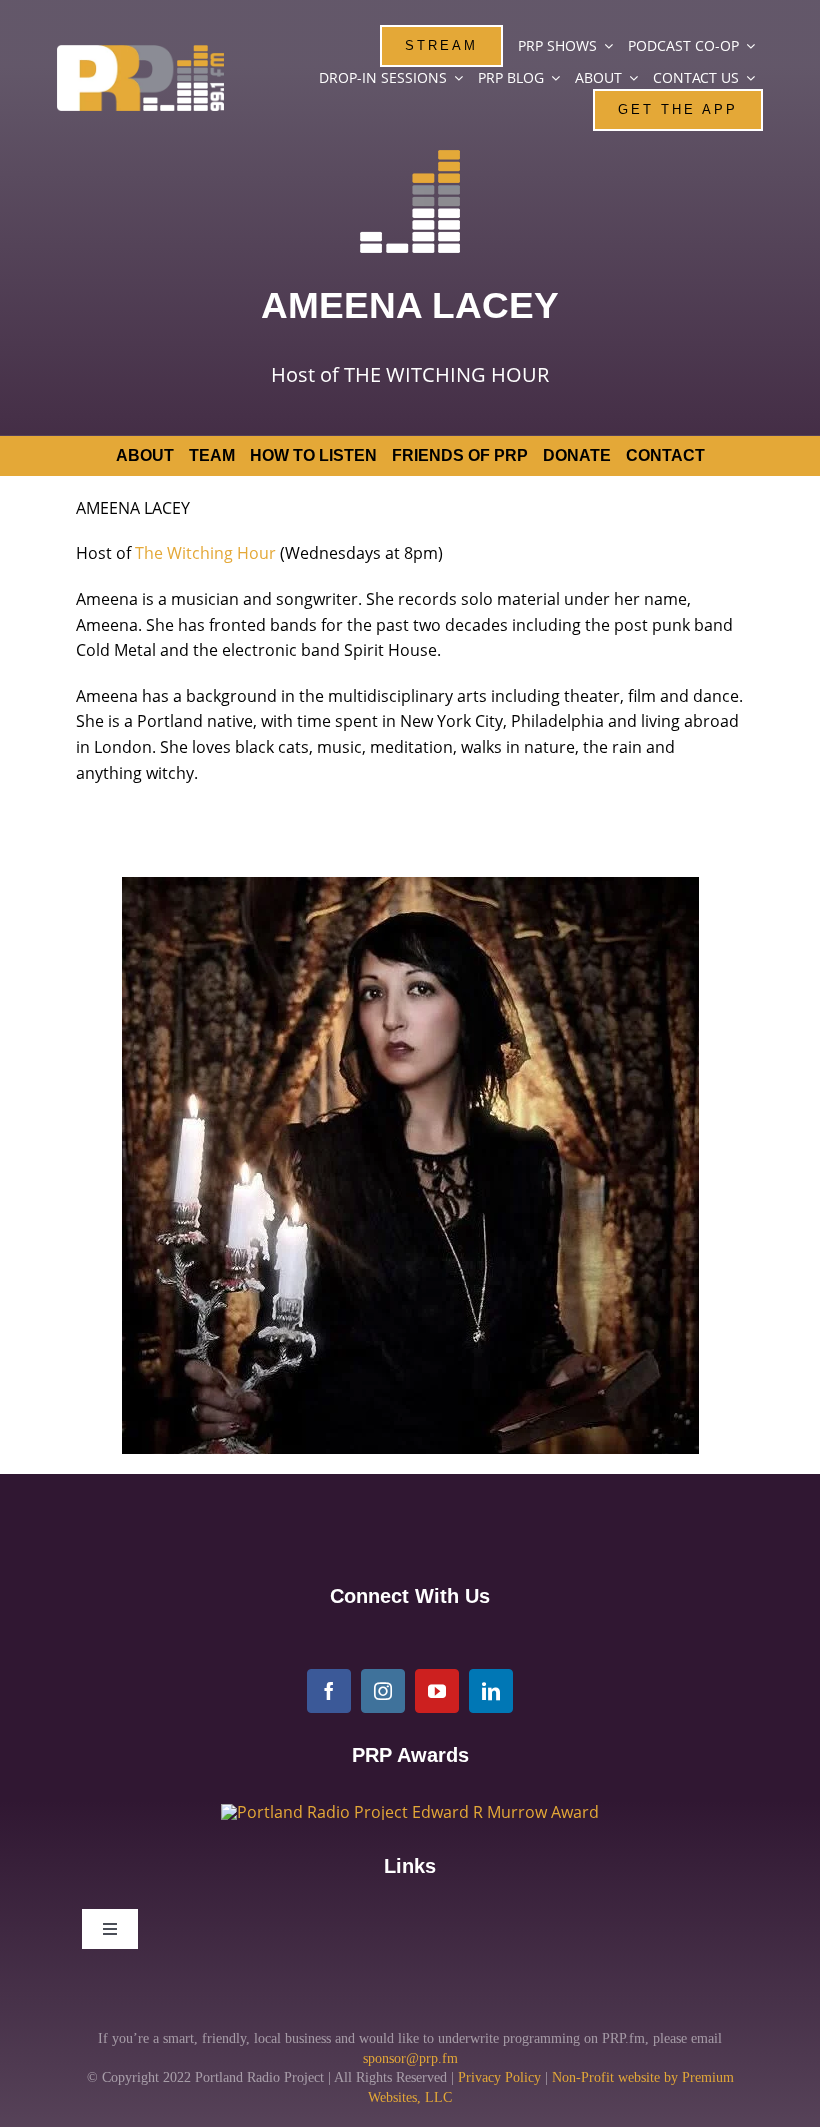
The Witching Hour (205, 553)
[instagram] (383, 1691)
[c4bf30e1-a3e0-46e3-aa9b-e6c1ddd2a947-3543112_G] (410, 1812)
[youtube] (437, 1691)
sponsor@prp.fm (410, 2058)
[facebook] (329, 1691)
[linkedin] (491, 1691)
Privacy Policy (499, 2077)
